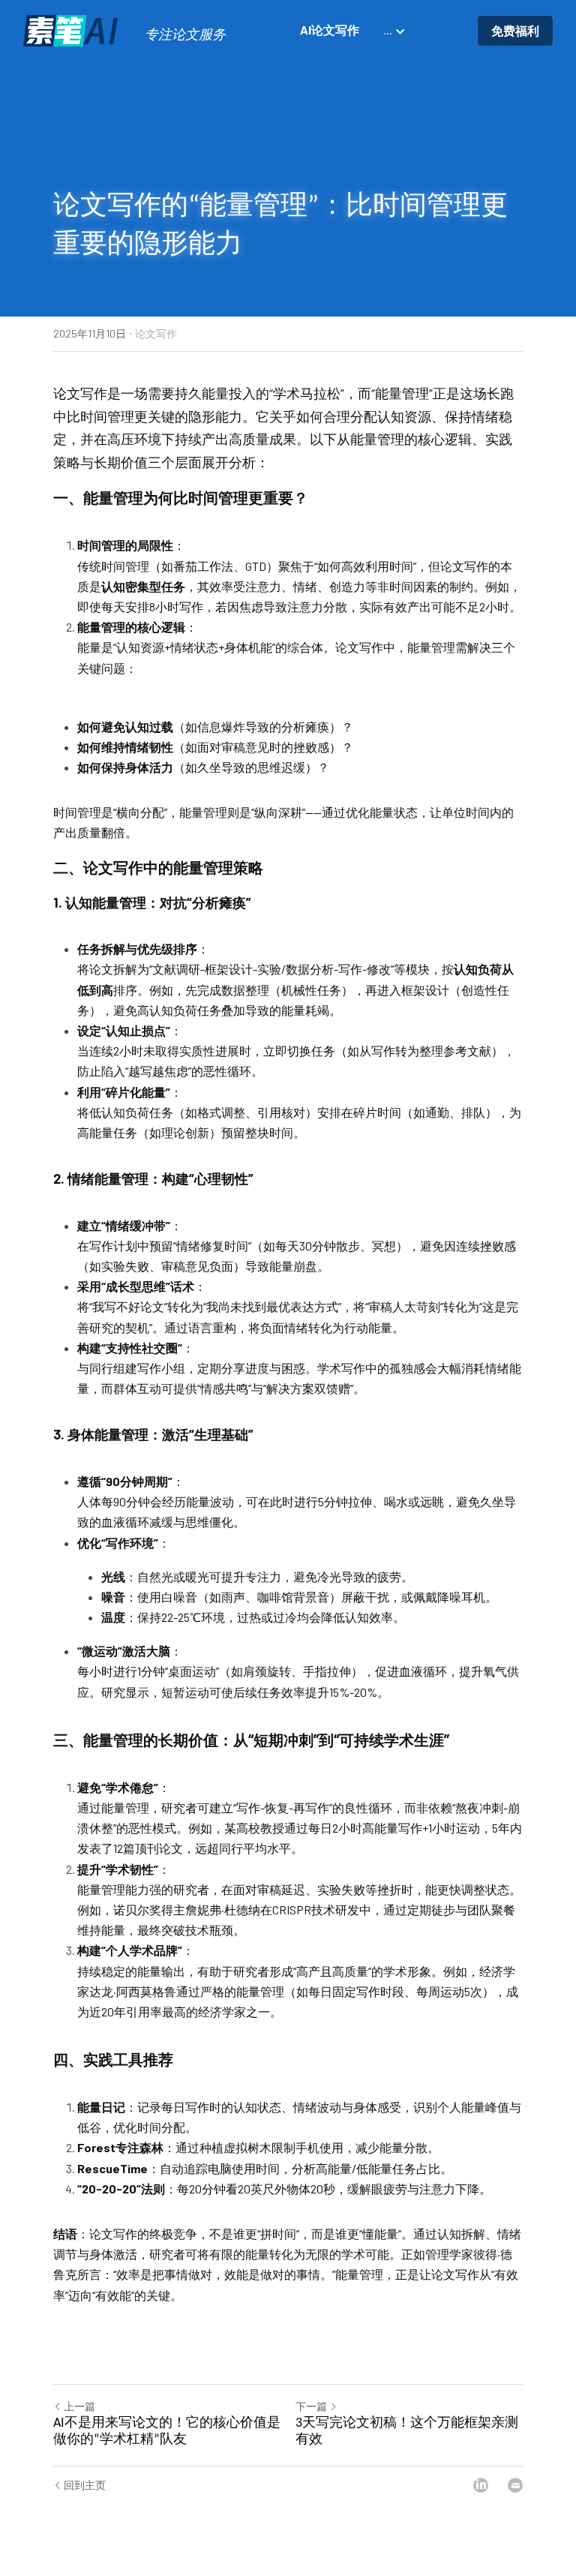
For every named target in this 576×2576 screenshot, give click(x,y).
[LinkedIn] (481, 2485)
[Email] (515, 2485)
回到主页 (85, 2485)
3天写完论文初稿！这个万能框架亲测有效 (407, 2432)
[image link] (72, 30)
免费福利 (515, 30)
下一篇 (311, 2406)
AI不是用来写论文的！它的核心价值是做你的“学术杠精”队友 (167, 2432)
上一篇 (79, 2406)
